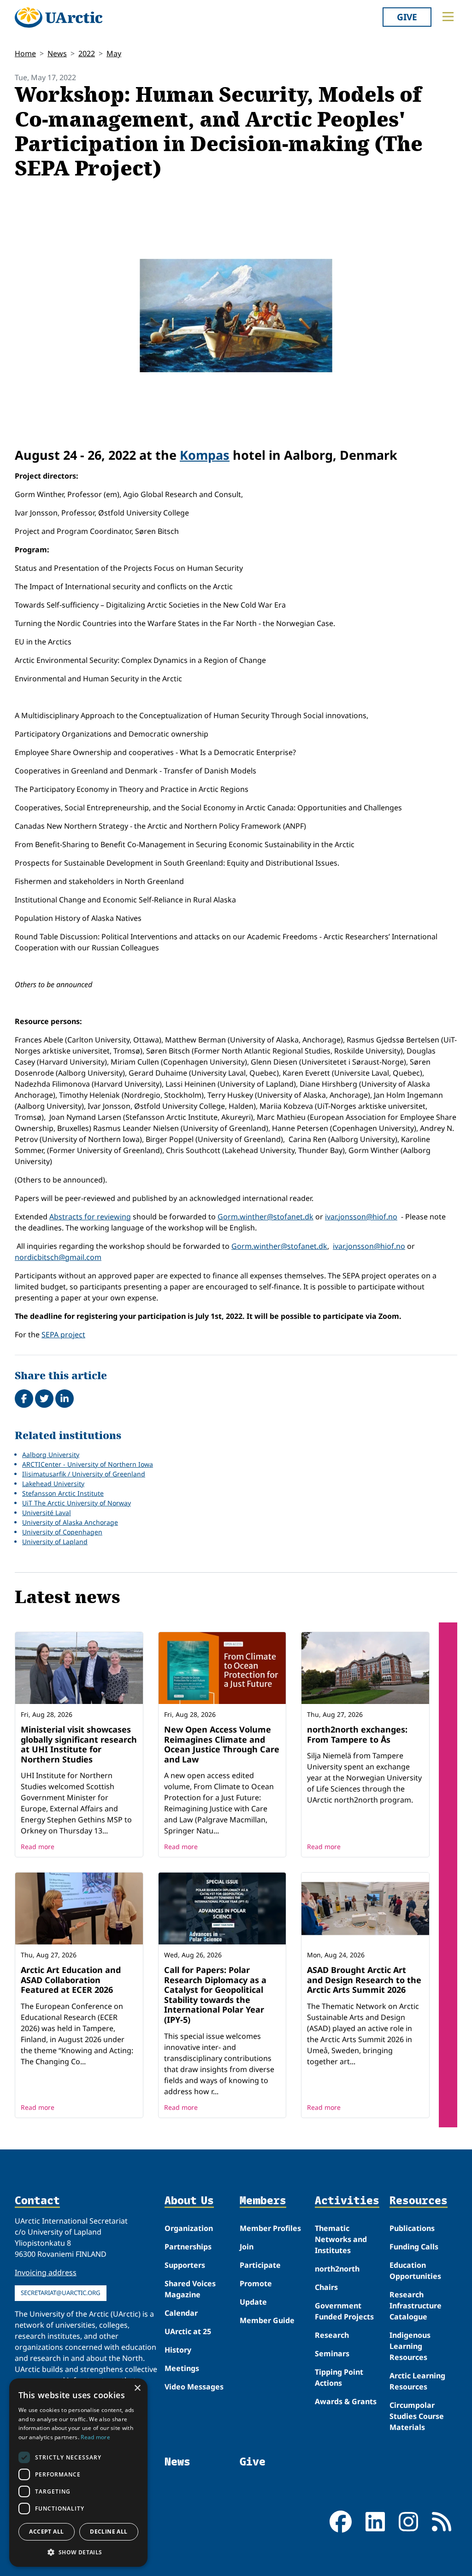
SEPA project (63, 1335)
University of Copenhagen (62, 1532)
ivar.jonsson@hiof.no (361, 1217)
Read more (38, 1847)
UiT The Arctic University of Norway (77, 1503)
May (114, 53)
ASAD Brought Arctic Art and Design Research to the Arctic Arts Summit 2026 (364, 1980)
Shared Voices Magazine (190, 2289)
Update (253, 2302)
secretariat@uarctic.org (61, 2293)
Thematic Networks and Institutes (341, 2239)
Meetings (182, 2368)
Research (332, 2335)
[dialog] (78, 2473)
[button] (78, 2552)
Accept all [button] (46, 2532)
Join (247, 2247)
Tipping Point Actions (339, 2377)
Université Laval (47, 1513)
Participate (260, 2265)
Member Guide (267, 2320)
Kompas (205, 455)
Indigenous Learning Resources (410, 2346)
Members (263, 2201)
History (178, 2350)
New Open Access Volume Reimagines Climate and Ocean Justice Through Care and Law (222, 1744)
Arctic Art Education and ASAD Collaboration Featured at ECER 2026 (71, 1980)
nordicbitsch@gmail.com (58, 1257)
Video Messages (194, 2387)
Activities (347, 2201)
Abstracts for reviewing (90, 1217)
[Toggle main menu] (448, 17)
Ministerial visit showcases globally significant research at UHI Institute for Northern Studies (79, 1744)
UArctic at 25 (188, 2331)
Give (407, 17)
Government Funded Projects (344, 2311)
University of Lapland (55, 1542)
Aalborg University (51, 1455)
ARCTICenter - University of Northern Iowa (88, 1464)
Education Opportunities (415, 2271)
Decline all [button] (109, 2532)
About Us (189, 2201)
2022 (87, 53)
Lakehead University (53, 1484)
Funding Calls (414, 2247)
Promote (256, 2283)
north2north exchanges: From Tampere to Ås (357, 1734)
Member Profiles (270, 2228)
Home (25, 53)
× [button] (137, 2388)
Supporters (185, 2265)
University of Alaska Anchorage (70, 1522)
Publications (412, 2228)
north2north (337, 2269)
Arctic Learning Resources (417, 2381)
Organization (189, 2228)
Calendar (181, 2313)
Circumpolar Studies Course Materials (417, 2416)
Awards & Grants (346, 2401)
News (57, 53)
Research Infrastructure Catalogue (416, 2306)
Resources (419, 2201)
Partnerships (188, 2247)
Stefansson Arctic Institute (63, 1493)
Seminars (332, 2354)
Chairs (326, 2287)
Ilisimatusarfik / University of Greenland (84, 1474)
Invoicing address (46, 2272)
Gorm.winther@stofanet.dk (265, 1217)
